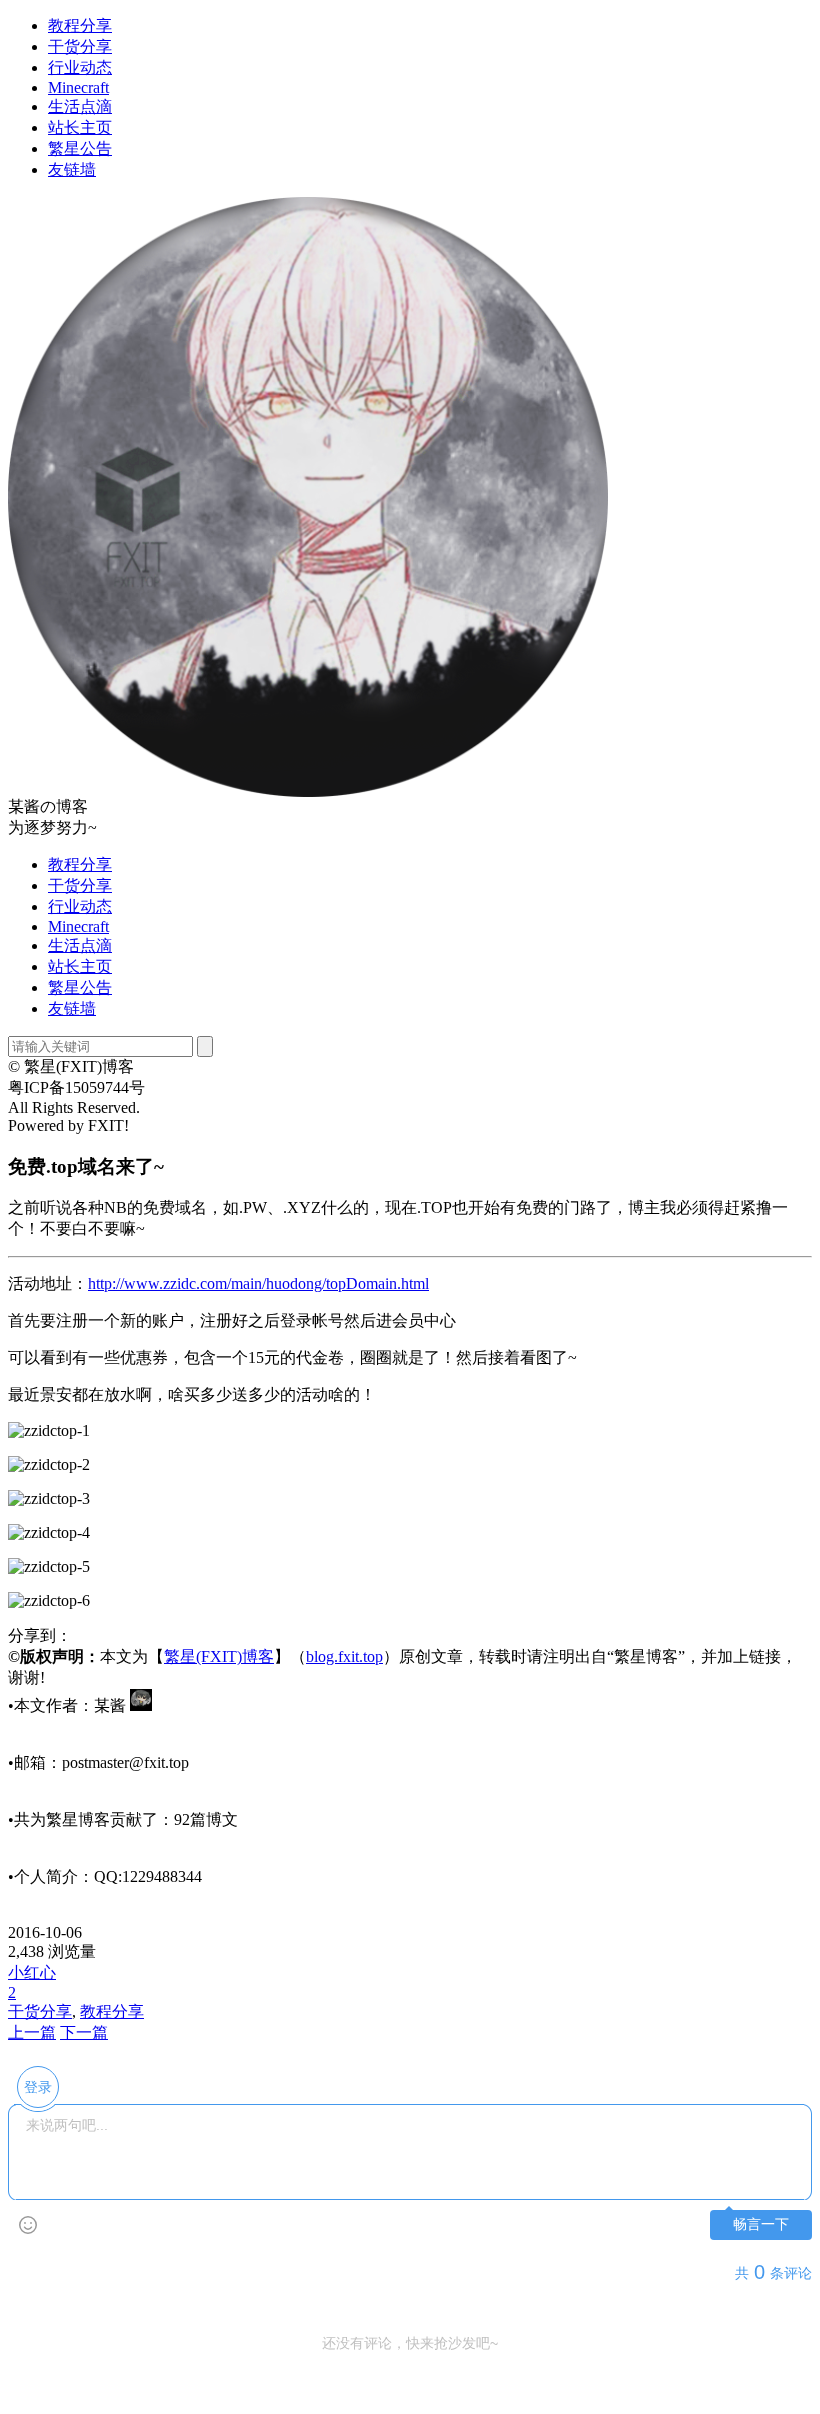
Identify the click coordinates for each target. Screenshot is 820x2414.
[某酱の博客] (308, 791)
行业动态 (80, 67)
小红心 (32, 1972)
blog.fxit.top (344, 1656)
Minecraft (78, 87)
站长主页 (80, 127)
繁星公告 (80, 148)
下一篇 (84, 2032)
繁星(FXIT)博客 (219, 1656)
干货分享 (80, 46)
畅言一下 (761, 2224)
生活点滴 (80, 106)
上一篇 (32, 2032)
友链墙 (72, 169)
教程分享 (80, 25)
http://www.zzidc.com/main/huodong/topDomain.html (258, 1283)
